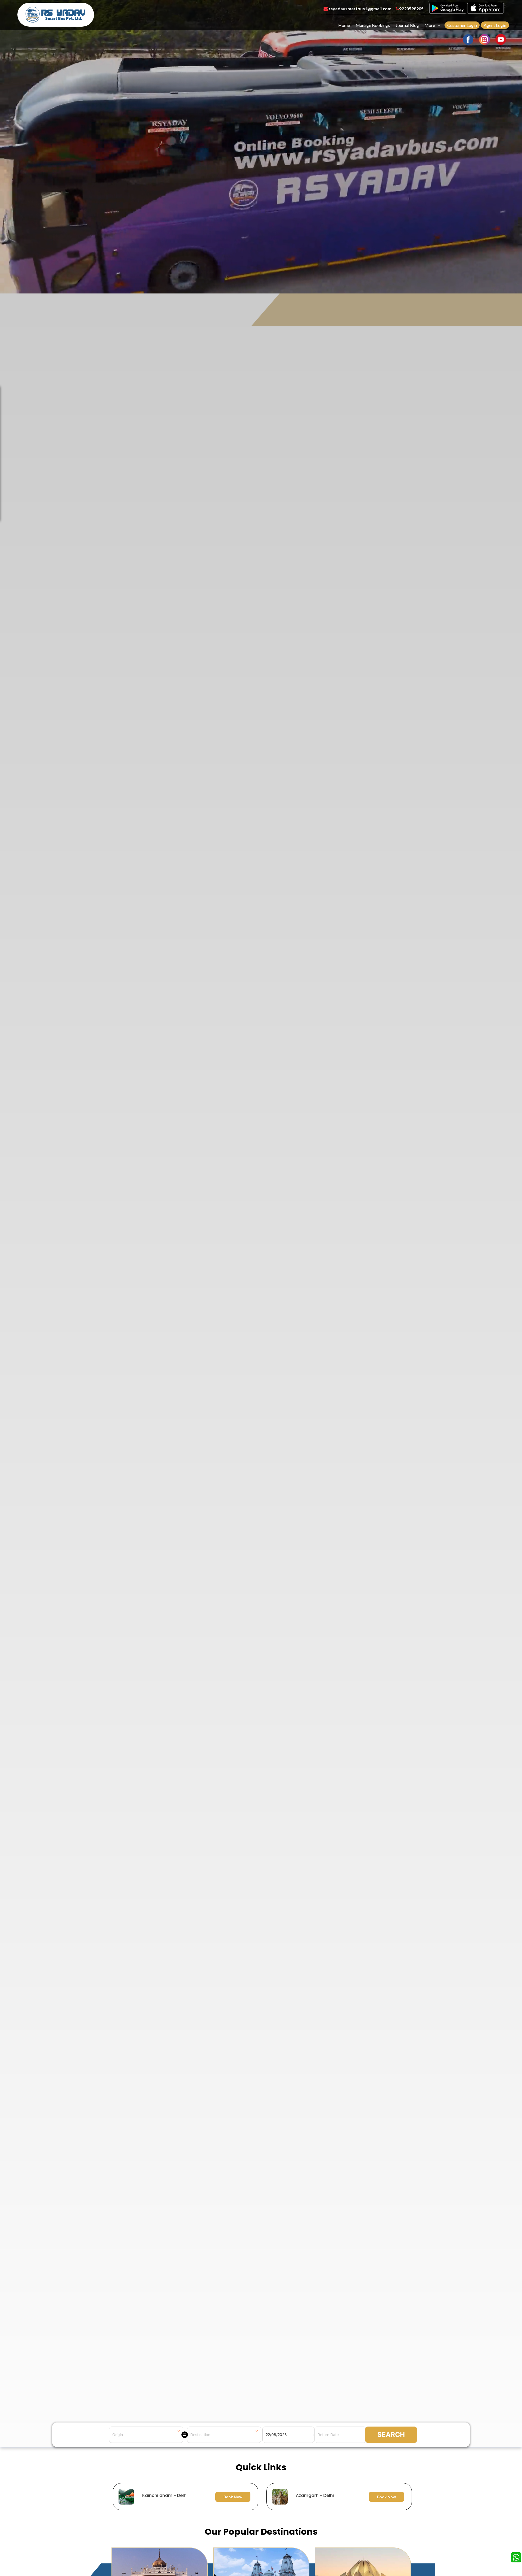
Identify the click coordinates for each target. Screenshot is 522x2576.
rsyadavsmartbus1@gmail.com (360, 9)
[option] (262, 2497)
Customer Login (462, 25)
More (430, 25)
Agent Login (495, 25)
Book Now (233, 2497)
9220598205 (411, 9)
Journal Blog (407, 25)
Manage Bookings (373, 25)
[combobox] (146, 2435)
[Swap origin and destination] (185, 2435)
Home (344, 25)
